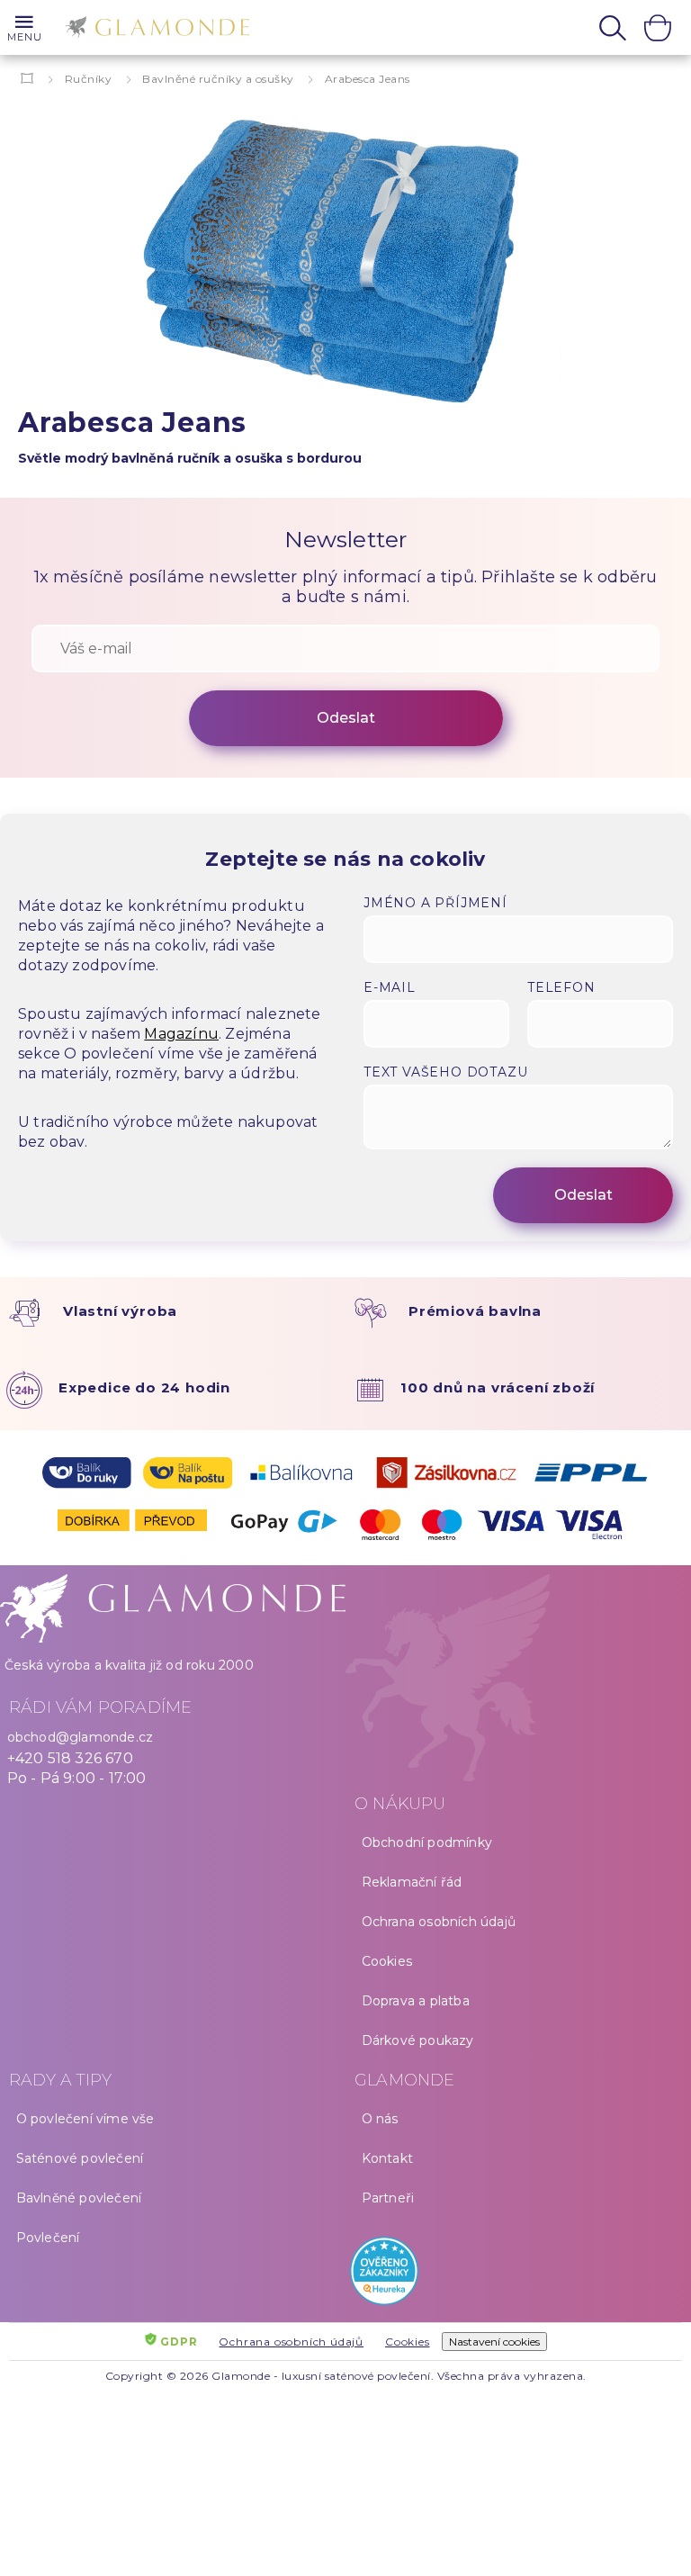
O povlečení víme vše (85, 2119)
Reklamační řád (412, 1882)
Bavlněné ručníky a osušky (218, 79)
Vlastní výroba (120, 1311)
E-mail (390, 987)
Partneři (388, 2198)
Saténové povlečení (80, 2158)
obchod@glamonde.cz (81, 1737)
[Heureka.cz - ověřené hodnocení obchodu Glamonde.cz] (518, 2275)
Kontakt (387, 2158)
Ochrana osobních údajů (439, 1922)
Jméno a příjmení (435, 903)
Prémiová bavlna (475, 1311)
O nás (380, 2119)
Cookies (387, 1961)
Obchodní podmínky (427, 1842)
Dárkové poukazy (418, 2040)
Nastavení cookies (494, 2342)
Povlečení (48, 2238)
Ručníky (89, 79)
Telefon (561, 987)
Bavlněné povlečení (79, 2198)
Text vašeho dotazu (445, 1072)
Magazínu (181, 1034)
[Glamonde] (153, 30)
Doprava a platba (416, 2001)
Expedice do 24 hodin (144, 1387)
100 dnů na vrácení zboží (498, 1387)
